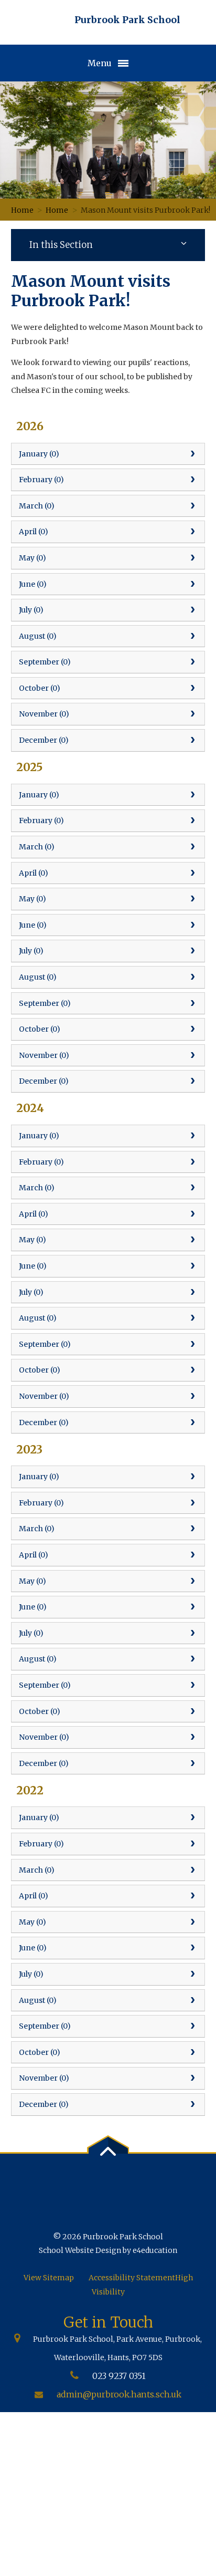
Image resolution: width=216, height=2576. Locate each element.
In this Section (61, 245)
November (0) (44, 714)
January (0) (39, 454)
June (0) (33, 584)
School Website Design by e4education (108, 2250)
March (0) (37, 506)
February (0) (41, 480)
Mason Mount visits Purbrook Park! (145, 210)
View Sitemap (49, 2278)
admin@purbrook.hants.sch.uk (119, 2394)
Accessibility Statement (132, 2278)
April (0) (34, 532)
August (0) (38, 636)
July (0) (31, 610)
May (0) (33, 558)
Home (22, 210)
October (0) (40, 688)
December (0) (44, 740)
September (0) (45, 662)
